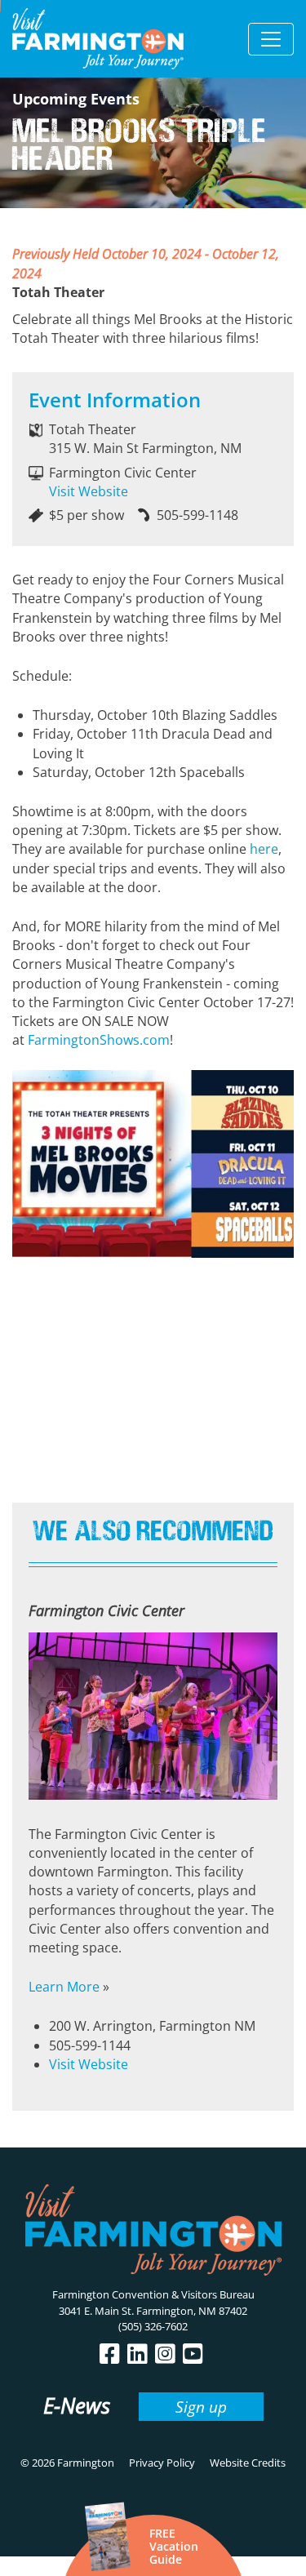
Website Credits (248, 2463)
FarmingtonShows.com (99, 1040)
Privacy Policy (162, 2463)
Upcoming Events (76, 99)
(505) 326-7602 (153, 2326)
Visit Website (89, 491)
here (264, 849)
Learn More (64, 1987)
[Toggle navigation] (271, 39)
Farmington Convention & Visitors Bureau (153, 2294)
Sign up (201, 2407)
